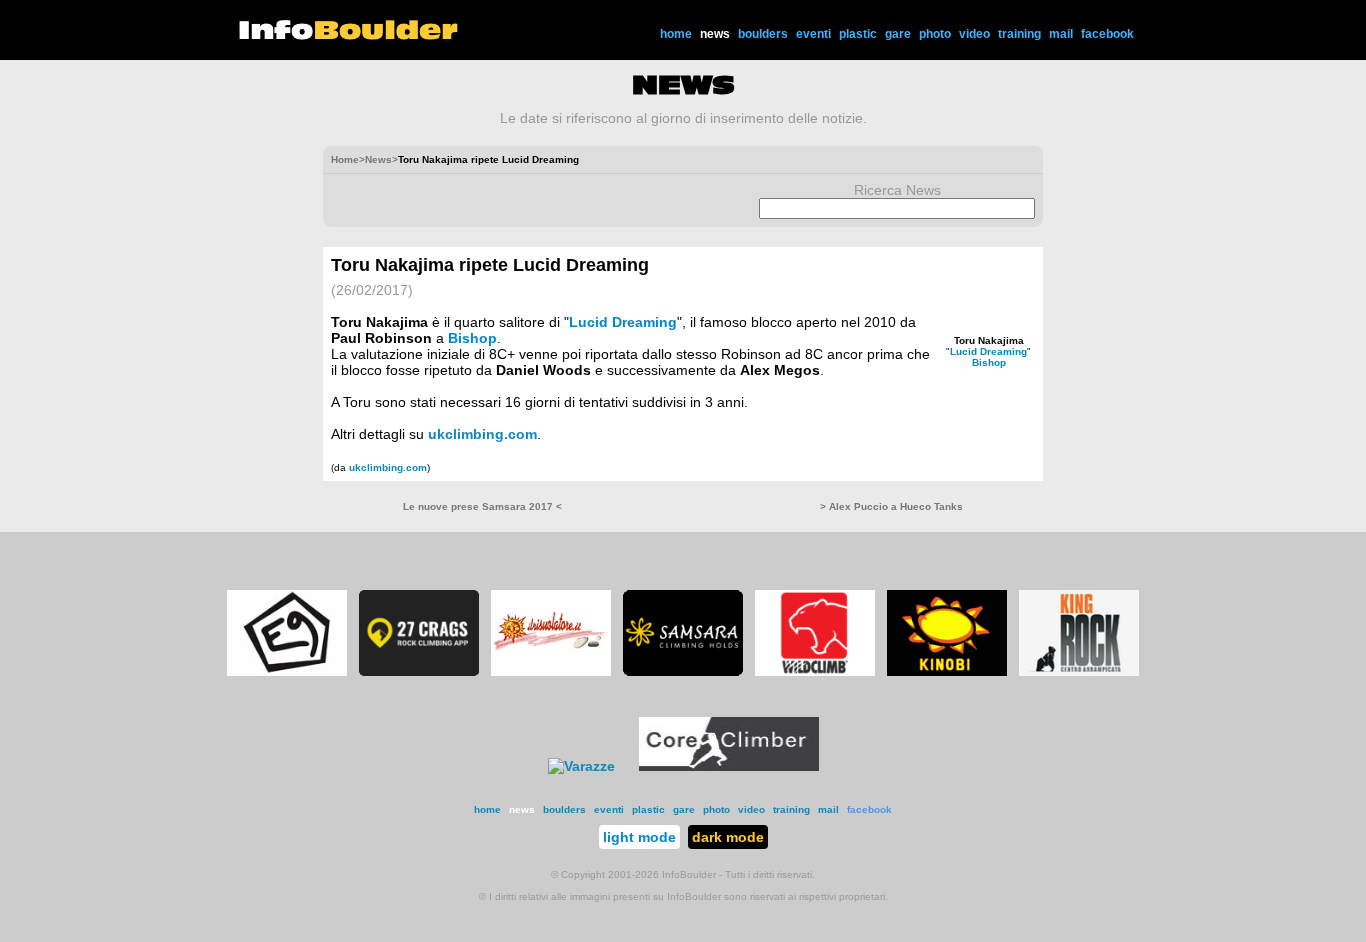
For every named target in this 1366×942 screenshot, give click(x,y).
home (676, 34)
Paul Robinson (381, 338)
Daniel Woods (543, 370)
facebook (1107, 34)
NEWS (683, 85)
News (378, 159)
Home (345, 159)
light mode (639, 837)
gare (898, 34)
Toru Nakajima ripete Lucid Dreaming (490, 265)
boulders (763, 34)
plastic (858, 34)
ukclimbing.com (482, 434)
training (1019, 34)
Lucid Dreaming (988, 351)
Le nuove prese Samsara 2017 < (482, 506)
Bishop (989, 362)
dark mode (728, 837)
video (974, 34)
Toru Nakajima (989, 340)
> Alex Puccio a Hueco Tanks (891, 506)
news (715, 34)
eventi (813, 34)
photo (935, 34)
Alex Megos (780, 370)
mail (1061, 34)
